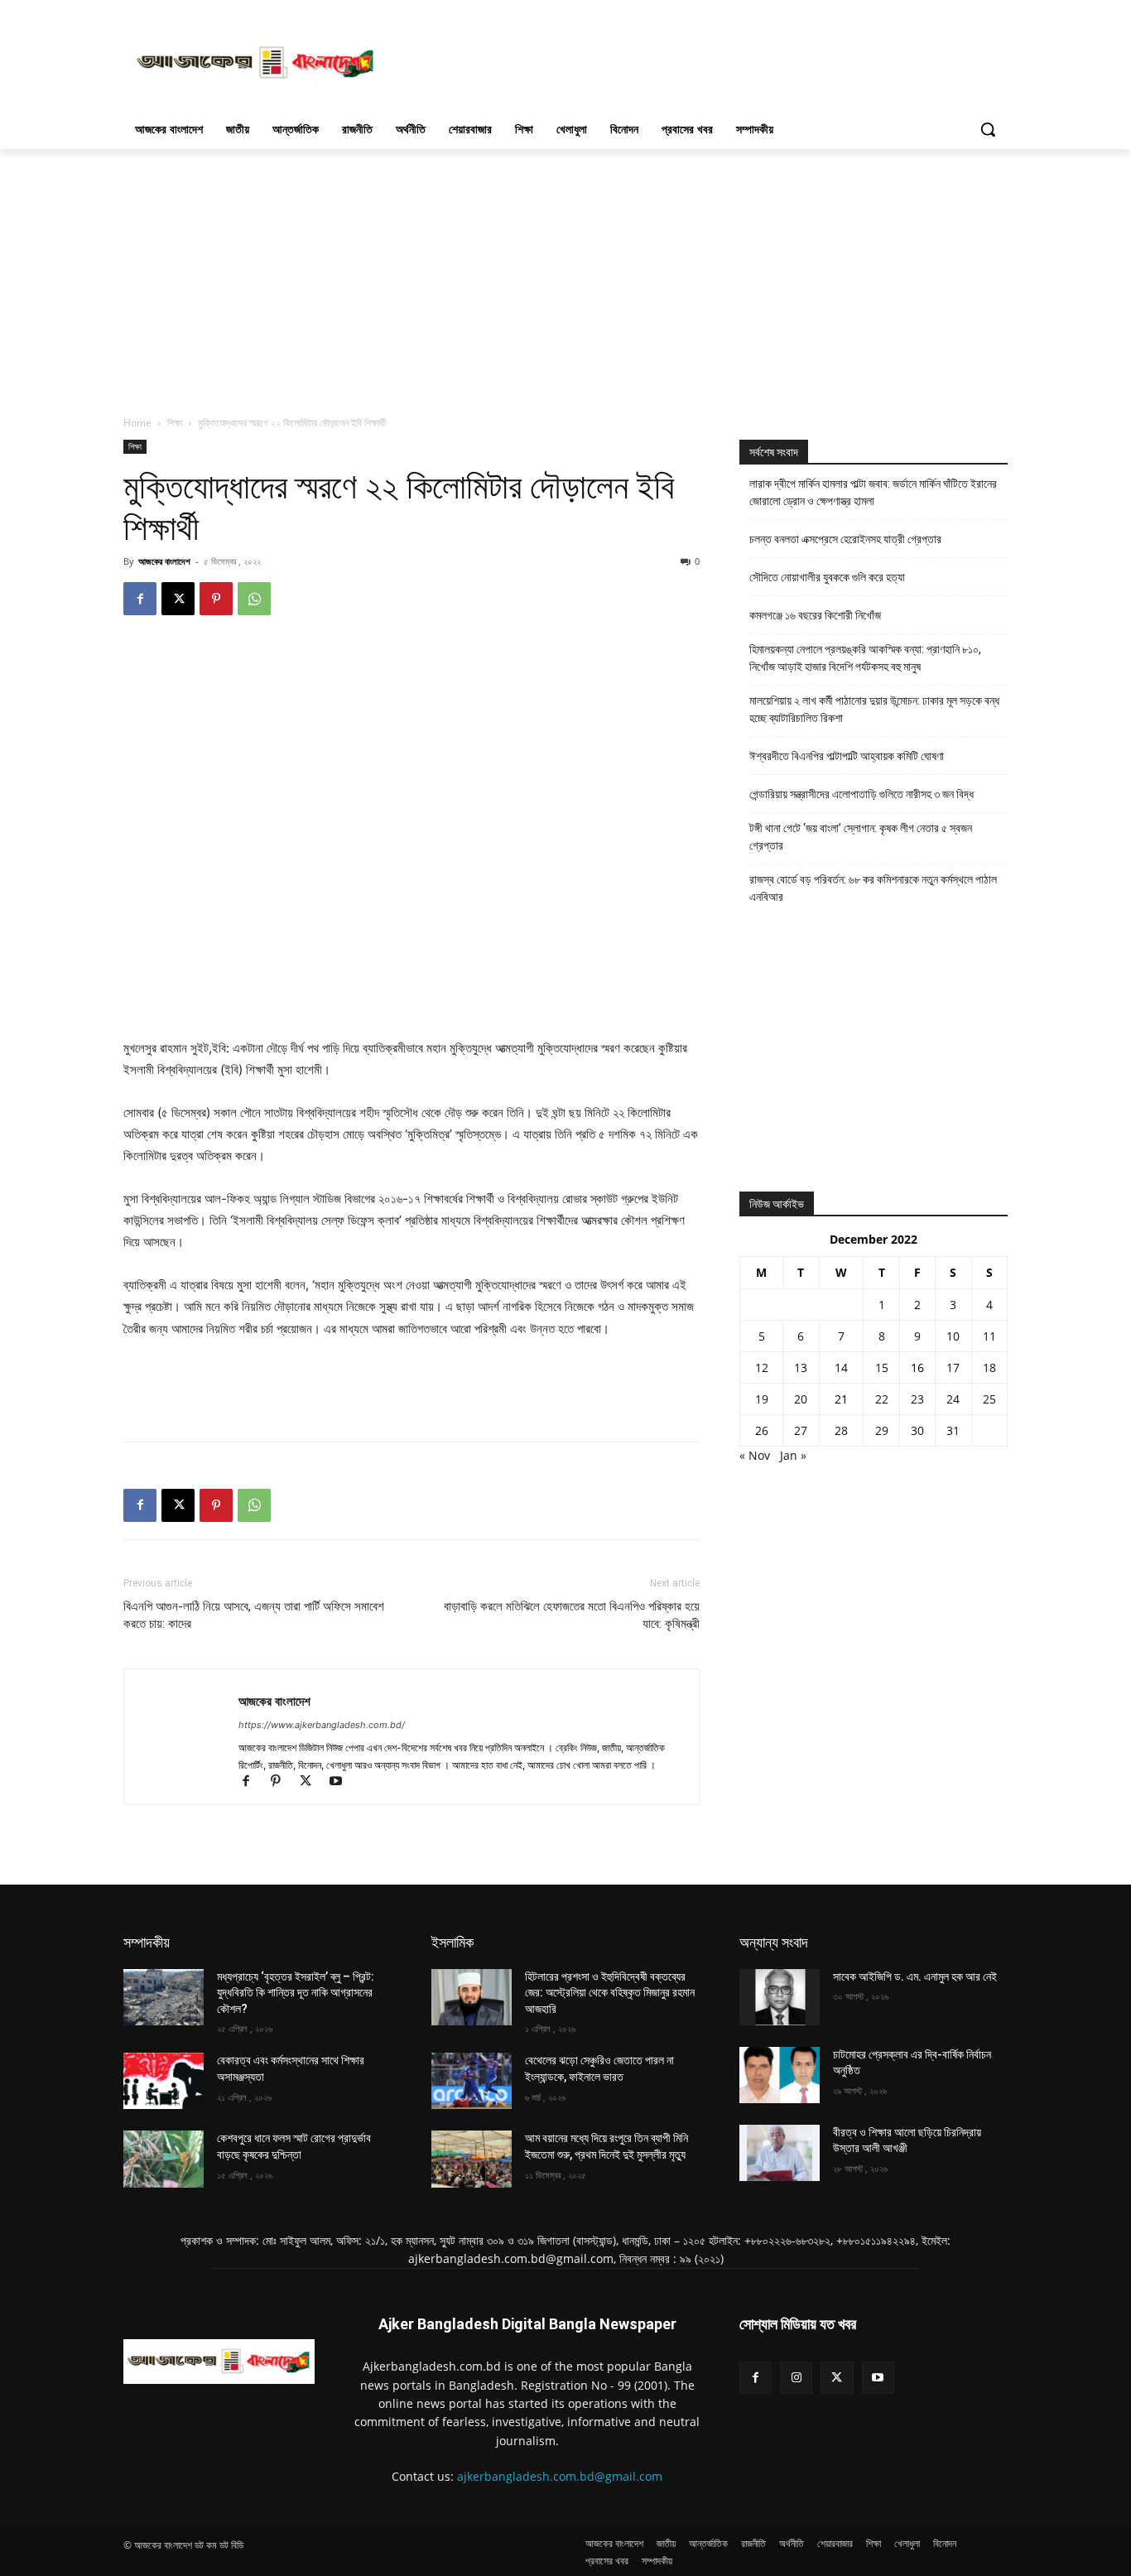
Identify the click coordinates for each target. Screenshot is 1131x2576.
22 (882, 1399)
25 (989, 1399)
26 (762, 1430)
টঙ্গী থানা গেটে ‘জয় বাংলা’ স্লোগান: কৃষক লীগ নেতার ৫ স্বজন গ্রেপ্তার (861, 837)
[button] (988, 129)
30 (917, 1430)
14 (841, 1367)
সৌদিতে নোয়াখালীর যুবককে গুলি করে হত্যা (827, 577)
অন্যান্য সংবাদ (774, 1942)
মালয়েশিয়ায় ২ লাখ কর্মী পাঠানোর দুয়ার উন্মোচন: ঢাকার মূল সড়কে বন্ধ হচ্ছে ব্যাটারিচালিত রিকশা (874, 709)
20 (801, 1399)
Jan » (793, 1455)
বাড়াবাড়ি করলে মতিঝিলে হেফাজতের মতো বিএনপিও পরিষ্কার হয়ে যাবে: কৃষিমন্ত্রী (572, 1615)
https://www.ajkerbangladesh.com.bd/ (322, 1725)
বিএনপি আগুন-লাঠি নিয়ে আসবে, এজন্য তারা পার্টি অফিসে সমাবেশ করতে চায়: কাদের (254, 1615)
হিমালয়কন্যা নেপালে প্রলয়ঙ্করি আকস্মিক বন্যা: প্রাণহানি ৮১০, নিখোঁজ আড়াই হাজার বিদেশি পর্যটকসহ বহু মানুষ (865, 658)
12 (762, 1367)
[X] (178, 599)
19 (762, 1399)
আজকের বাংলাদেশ (164, 561)
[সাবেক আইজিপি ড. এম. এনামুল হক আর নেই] (780, 1997)
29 (882, 1430)
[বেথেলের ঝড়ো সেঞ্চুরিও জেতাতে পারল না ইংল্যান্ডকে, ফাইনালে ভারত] (472, 2081)
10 (953, 1336)
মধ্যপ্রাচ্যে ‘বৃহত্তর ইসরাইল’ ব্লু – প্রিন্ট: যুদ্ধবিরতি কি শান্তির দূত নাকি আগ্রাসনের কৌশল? (296, 1993)
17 (953, 1367)
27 (801, 1430)
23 (917, 1399)
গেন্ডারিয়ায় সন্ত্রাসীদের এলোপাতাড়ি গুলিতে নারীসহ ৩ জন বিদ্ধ (861, 794)
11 (989, 1336)
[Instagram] (796, 2378)
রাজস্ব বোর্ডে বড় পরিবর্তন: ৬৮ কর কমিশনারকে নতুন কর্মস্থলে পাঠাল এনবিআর (873, 888)
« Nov (755, 1455)
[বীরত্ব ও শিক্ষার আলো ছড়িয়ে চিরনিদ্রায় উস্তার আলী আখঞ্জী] (780, 2153)
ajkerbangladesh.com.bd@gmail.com (560, 2476)
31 (953, 1430)
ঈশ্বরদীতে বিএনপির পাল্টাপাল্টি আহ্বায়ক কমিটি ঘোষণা (847, 756)
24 (953, 1399)
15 (882, 1367)
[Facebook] (140, 599)
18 (989, 1367)
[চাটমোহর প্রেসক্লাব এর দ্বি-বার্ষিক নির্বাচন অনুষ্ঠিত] (780, 2075)
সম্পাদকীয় (147, 1942)
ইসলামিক (452, 1942)
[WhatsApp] (254, 599)
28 (841, 1430)
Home (137, 423)
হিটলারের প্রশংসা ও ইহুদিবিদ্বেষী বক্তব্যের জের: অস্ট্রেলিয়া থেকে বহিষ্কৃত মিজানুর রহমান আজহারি (610, 1993)
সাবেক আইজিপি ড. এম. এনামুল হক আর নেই (915, 1977)
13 (801, 1367)
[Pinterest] (216, 599)
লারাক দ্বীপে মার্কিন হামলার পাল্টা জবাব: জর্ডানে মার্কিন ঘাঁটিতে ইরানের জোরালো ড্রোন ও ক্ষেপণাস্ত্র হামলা (873, 492)
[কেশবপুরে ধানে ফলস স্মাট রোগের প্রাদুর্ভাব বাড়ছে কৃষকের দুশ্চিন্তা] (164, 2159)
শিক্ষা (175, 423)
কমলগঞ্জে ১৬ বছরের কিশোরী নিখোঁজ (815, 615)
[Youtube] (342, 1782)
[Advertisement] (690, 60)
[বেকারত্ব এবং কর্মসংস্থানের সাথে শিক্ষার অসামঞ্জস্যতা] (164, 2081)
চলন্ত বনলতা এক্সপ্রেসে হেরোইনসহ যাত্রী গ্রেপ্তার (845, 539)
